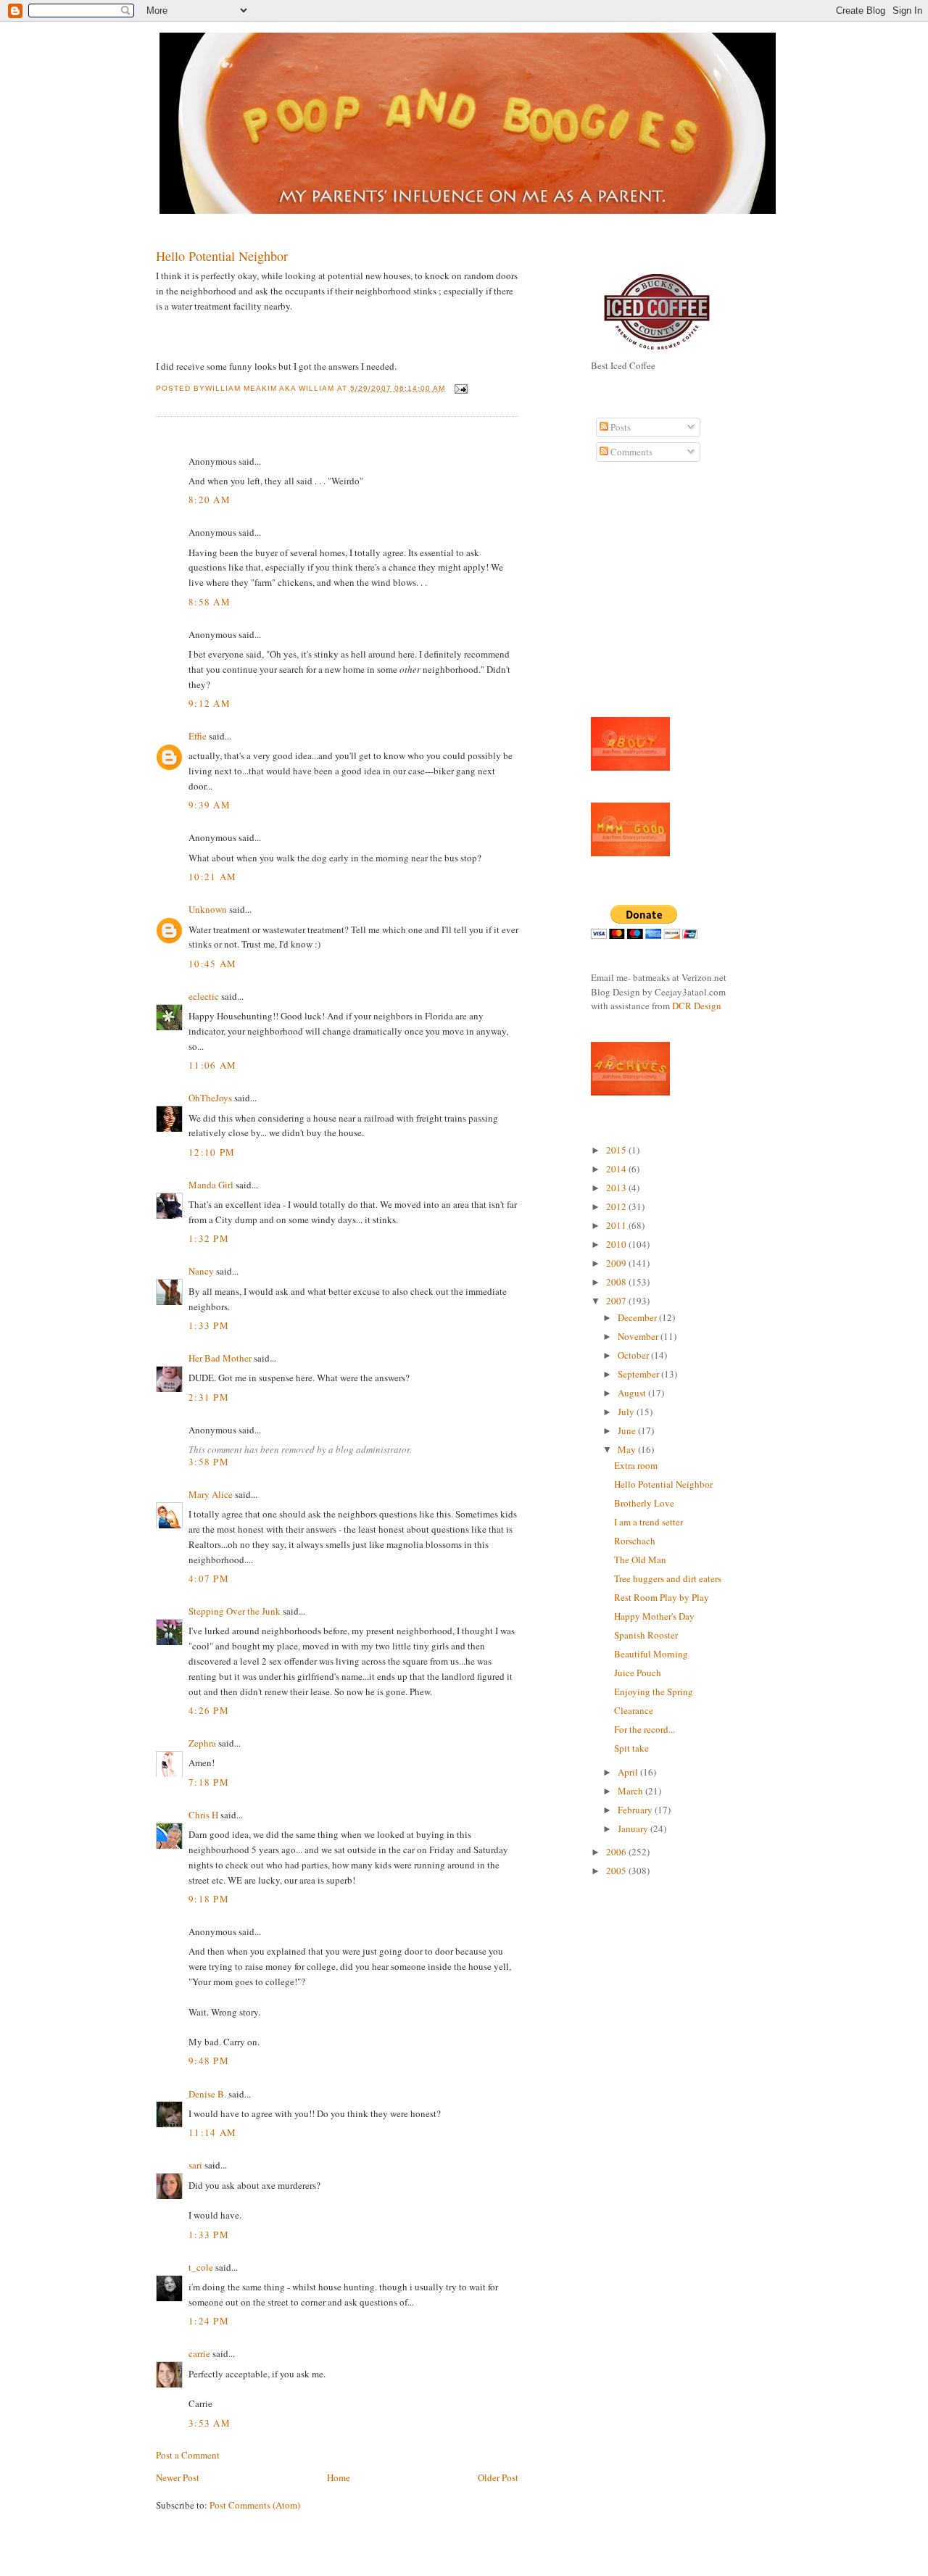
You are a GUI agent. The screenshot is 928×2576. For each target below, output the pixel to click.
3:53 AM (210, 2423)
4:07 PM (209, 1578)
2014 (617, 1169)
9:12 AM (210, 703)
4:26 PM (209, 1710)
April (629, 1772)
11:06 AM (212, 1065)
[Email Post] (459, 388)
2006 (617, 1852)
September (639, 1374)
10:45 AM (212, 964)
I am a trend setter (649, 1522)
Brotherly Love (644, 1503)
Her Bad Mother (220, 1358)
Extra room (636, 1465)
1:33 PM (209, 1325)
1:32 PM (209, 1238)
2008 (617, 1282)
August (633, 1393)
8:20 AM (210, 500)
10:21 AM (212, 877)
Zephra (202, 1743)
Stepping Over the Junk (235, 1611)
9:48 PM (209, 2061)
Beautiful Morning (651, 1654)
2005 (617, 1871)
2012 (617, 1206)
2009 (617, 1263)
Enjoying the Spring (654, 1691)
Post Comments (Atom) (255, 2505)
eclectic (204, 996)
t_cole (201, 2267)
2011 (617, 1225)
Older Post (498, 2477)
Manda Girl (211, 1185)
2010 (617, 1244)
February (636, 1810)
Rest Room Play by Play (662, 1597)
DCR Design (697, 1006)
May (628, 1449)
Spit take (631, 1748)
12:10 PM (212, 1152)
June (628, 1430)
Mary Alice (211, 1494)
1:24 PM (209, 2321)
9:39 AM (210, 805)
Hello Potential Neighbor (222, 256)
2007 (617, 1301)
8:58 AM (210, 602)
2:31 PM (209, 1397)
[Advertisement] (634, 597)
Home (339, 2477)
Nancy (201, 1271)
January (634, 1829)
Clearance (634, 1710)
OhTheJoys (210, 1098)
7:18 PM (209, 1782)
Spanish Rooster (646, 1635)
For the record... (645, 1729)
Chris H (203, 1815)
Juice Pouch (638, 1673)
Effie (198, 736)
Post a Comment (188, 2455)
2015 (617, 1150)
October (634, 1355)
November (639, 1336)
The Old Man (640, 1560)
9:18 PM (209, 1899)
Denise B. (207, 2094)
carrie (199, 2353)
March (631, 1791)
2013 (617, 1188)
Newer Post (178, 2477)
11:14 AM (212, 2132)
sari (195, 2165)
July (627, 1412)
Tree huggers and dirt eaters (668, 1578)
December (638, 1317)
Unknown (208, 909)
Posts (620, 427)
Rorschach (635, 1541)
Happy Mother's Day (654, 1616)
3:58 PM (209, 1462)
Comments (630, 452)
